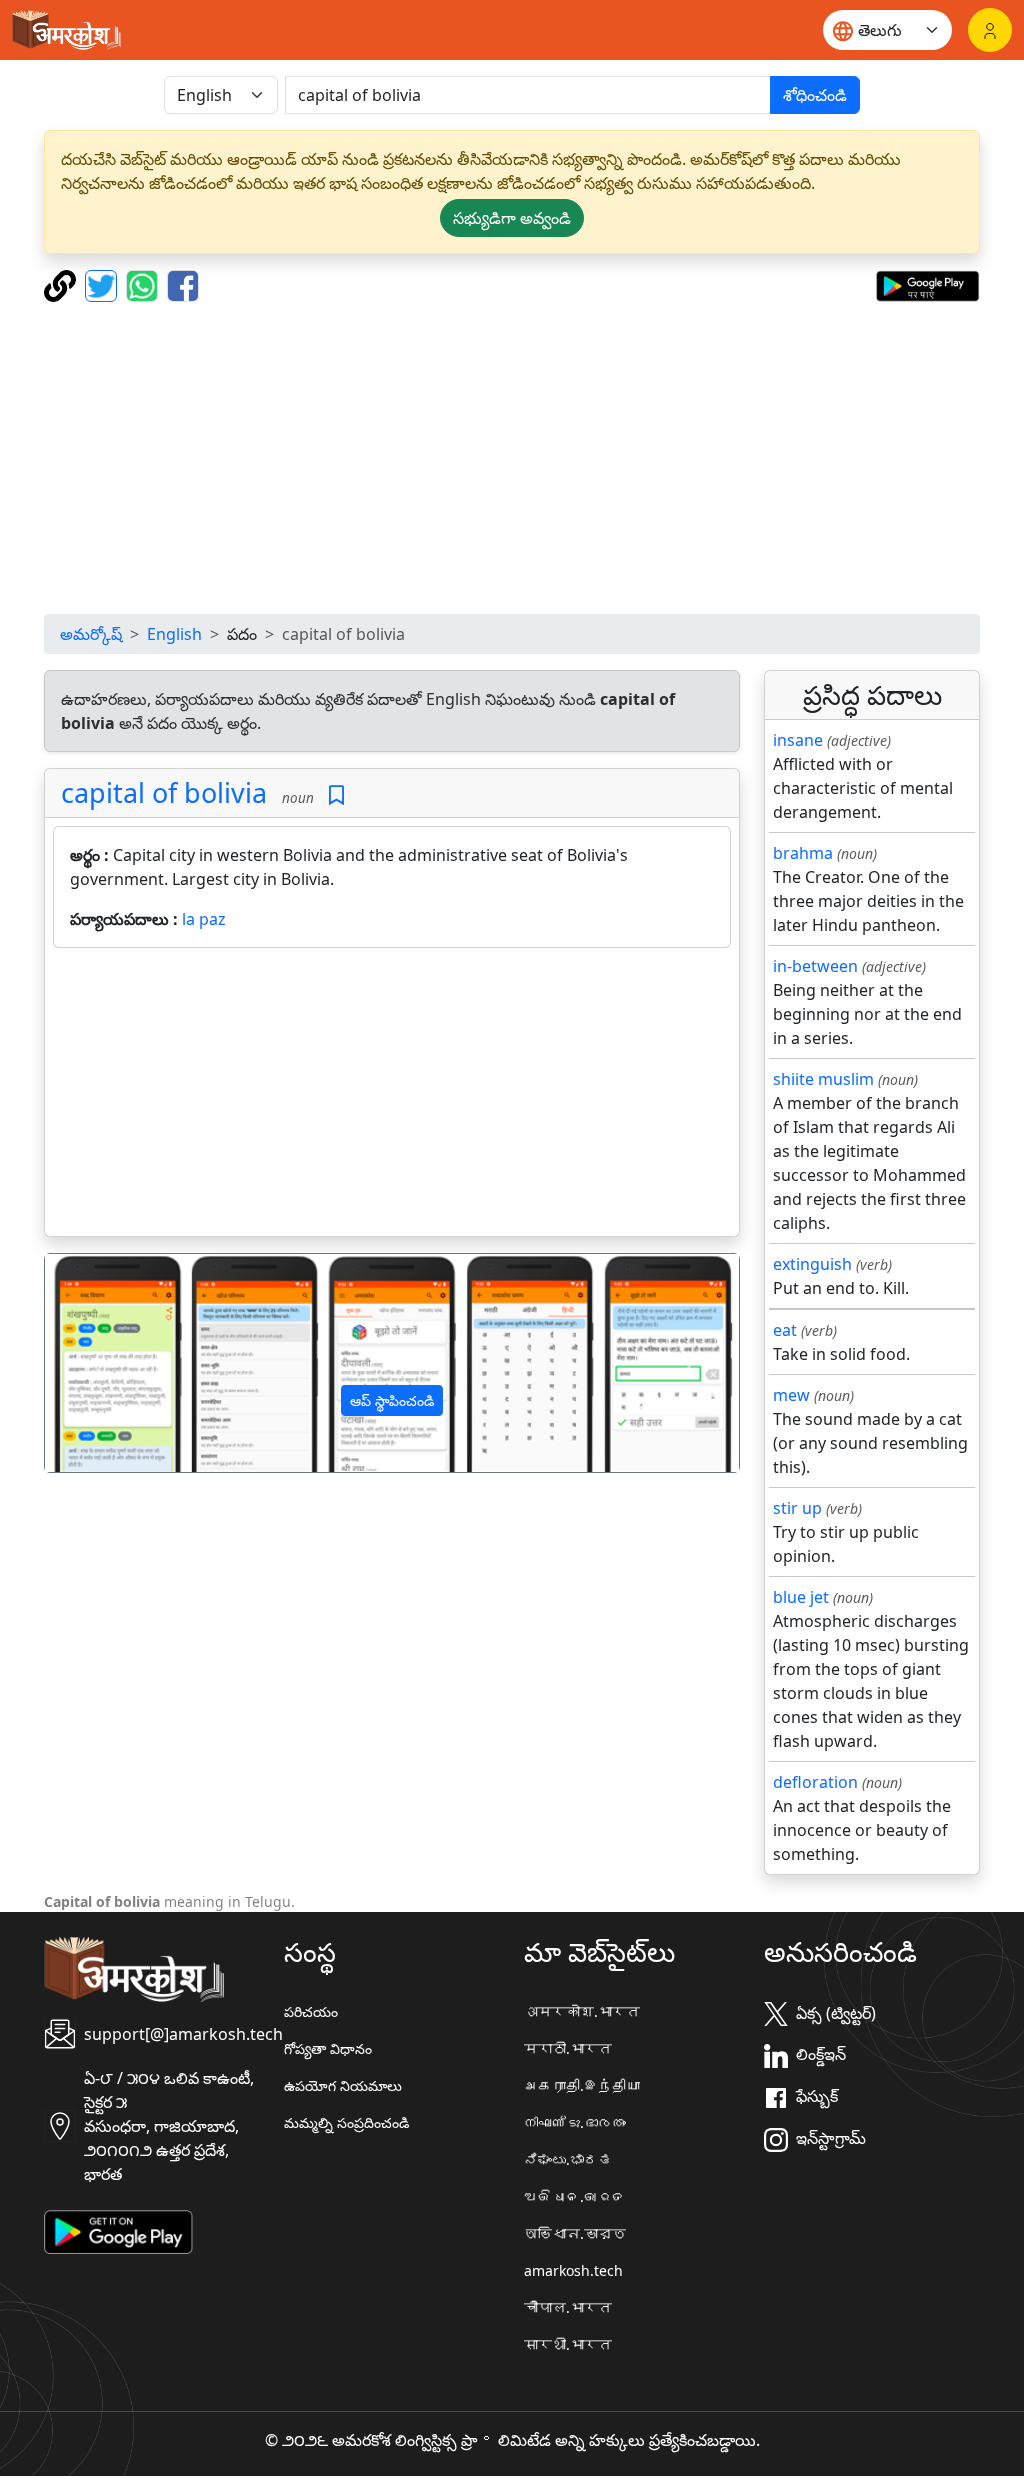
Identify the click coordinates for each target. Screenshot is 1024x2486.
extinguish (812, 1264)
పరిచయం (311, 2011)
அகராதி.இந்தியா (582, 2085)
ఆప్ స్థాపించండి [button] (392, 1400)
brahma (803, 853)
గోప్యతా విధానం (328, 2048)
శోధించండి (815, 95)
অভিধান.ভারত (575, 2233)
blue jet (801, 1597)
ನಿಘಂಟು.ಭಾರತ (568, 2159)
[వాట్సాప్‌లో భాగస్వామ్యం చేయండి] (144, 284)
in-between (815, 966)
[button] (97, 1362)
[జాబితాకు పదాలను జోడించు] (336, 795)
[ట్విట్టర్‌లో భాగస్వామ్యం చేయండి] (103, 284)
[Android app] (118, 2230)
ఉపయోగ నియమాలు (343, 2085)
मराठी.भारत (568, 2048)
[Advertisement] (512, 458)
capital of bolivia (164, 792)
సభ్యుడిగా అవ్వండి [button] (512, 218)
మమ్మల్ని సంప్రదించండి (346, 2122)
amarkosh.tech (573, 2270)
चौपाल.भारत (568, 2307)
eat (785, 1330)
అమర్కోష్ (91, 634)
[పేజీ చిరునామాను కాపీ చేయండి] (62, 284)
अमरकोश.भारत (582, 2011)
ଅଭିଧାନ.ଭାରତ (575, 2196)
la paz (204, 919)
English (174, 634)
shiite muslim (823, 1079)
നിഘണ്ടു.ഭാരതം (575, 2122)
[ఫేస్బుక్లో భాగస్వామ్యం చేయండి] (183, 284)
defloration (815, 1782)
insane (798, 740)
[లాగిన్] (990, 30)
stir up (797, 1508)
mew (791, 1395)
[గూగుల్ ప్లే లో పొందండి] (927, 284)
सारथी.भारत (568, 2344)
